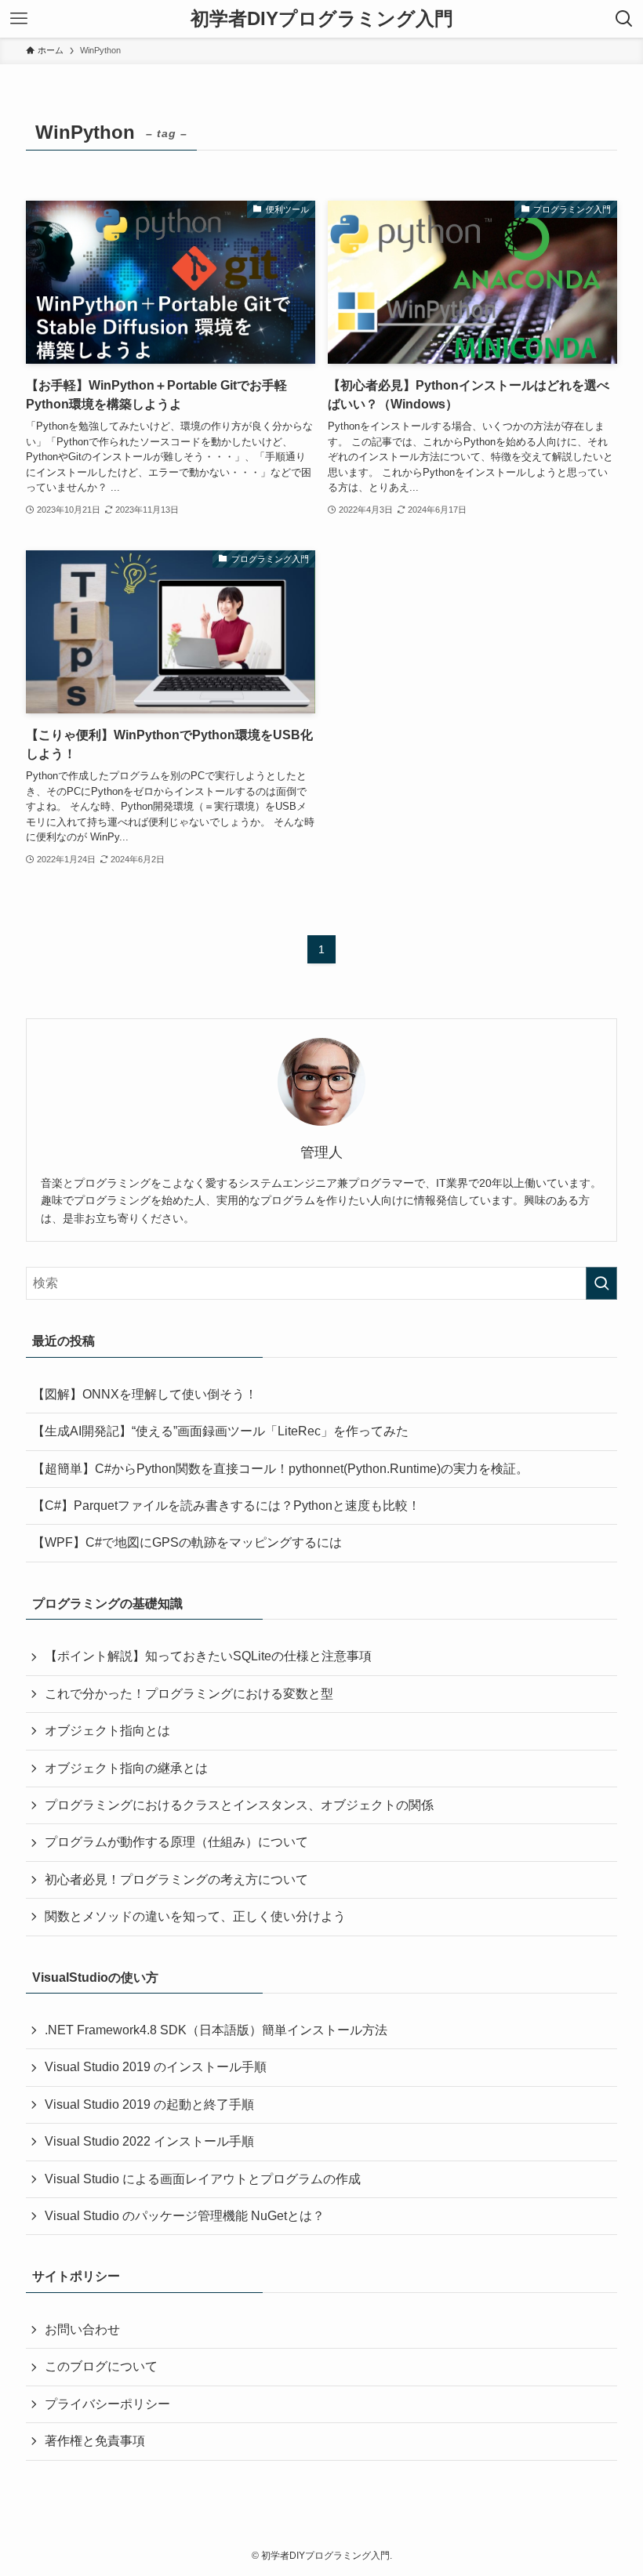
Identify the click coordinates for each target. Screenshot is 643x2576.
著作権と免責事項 (95, 2441)
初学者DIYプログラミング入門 (322, 19)
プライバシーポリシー (107, 2404)
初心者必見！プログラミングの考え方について (176, 1879)
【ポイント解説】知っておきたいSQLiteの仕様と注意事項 (208, 1656)
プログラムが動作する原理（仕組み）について (176, 1842)
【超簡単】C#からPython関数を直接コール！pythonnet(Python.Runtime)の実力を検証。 (280, 1469)
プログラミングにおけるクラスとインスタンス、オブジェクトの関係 (239, 1805)
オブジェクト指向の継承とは (126, 1768)
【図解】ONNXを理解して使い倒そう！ (145, 1394)
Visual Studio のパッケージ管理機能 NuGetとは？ (185, 2216)
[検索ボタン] (624, 19)
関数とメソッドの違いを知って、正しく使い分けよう (195, 1916)
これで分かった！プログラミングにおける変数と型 (189, 1694)
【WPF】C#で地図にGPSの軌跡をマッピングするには (187, 1542)
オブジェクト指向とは (107, 1731)
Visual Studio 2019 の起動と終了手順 (149, 2104)
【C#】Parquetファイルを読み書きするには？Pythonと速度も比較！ (226, 1506)
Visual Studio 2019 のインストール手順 (156, 2067)
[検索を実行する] (601, 1283)
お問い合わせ (82, 2329)
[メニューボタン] (19, 19)
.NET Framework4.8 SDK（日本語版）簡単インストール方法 (216, 2030)
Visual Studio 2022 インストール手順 (149, 2141)
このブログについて (101, 2366)
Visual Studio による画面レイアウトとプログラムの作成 (203, 2179)
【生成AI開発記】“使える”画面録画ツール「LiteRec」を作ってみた (220, 1431)
